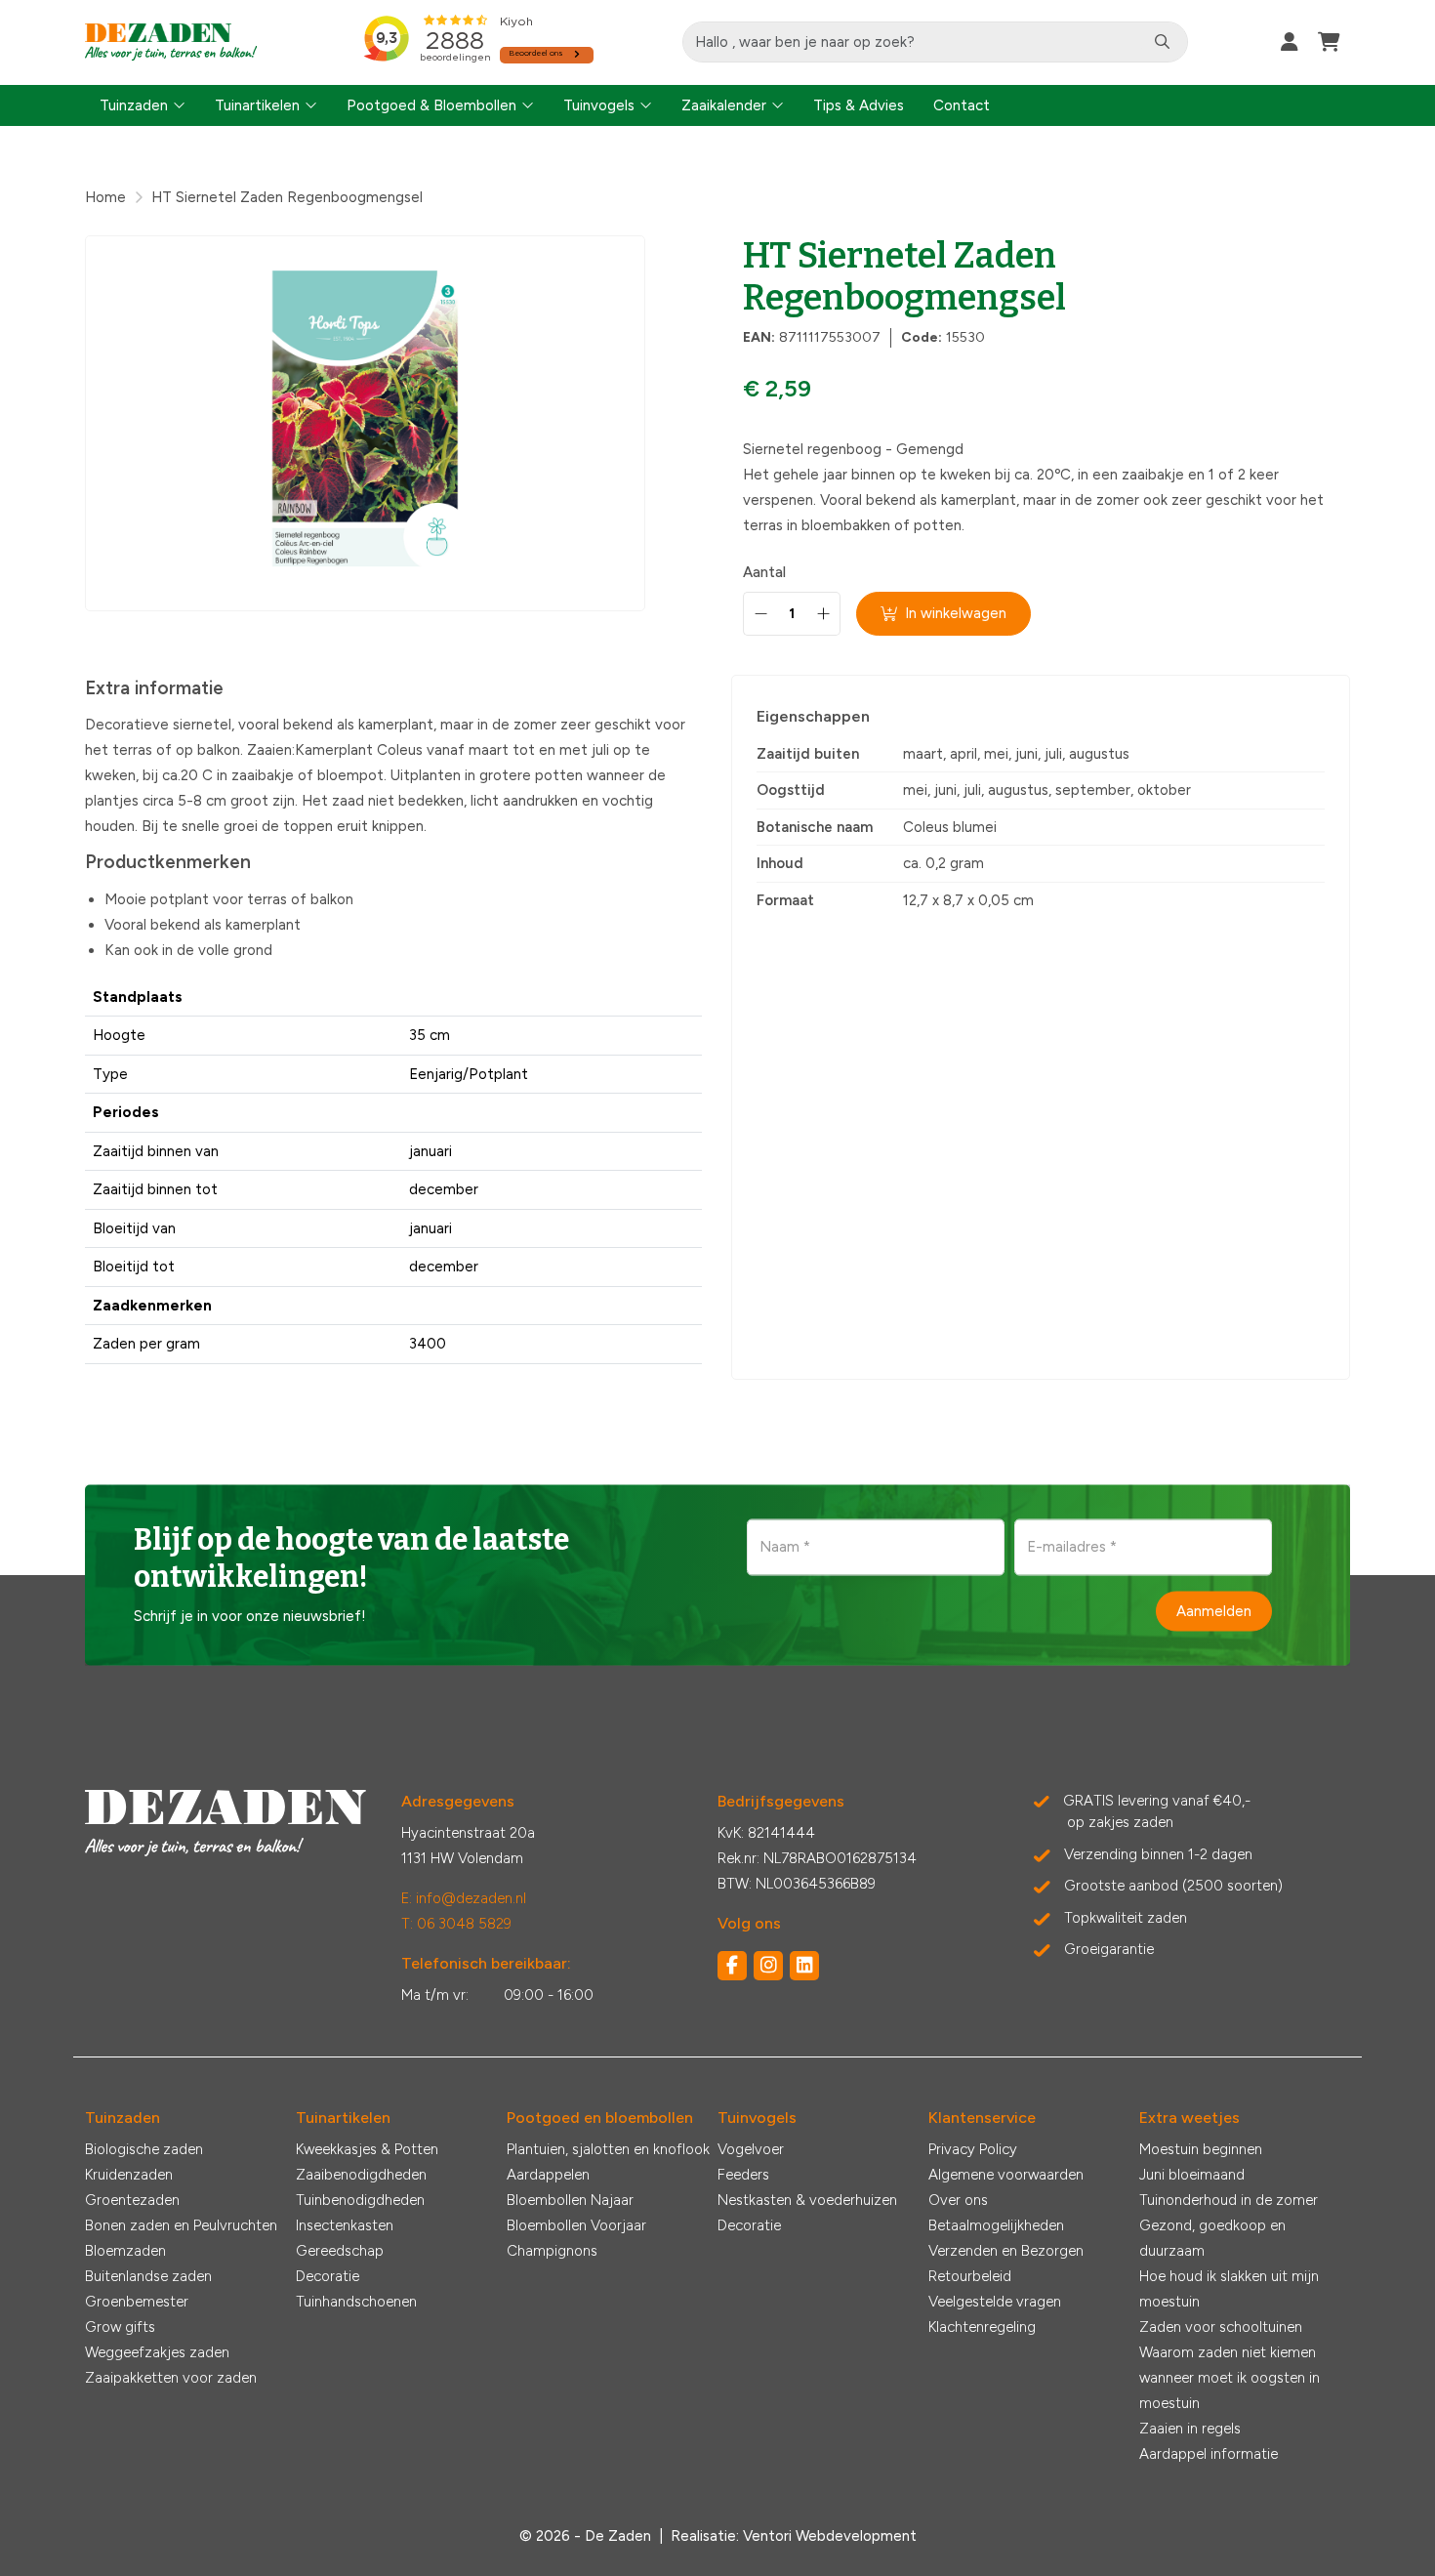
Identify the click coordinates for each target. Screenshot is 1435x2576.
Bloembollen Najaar (570, 2200)
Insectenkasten (345, 2225)
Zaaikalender (724, 105)
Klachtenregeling (982, 2327)
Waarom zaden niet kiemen (1228, 2352)
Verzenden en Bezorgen (1006, 2251)
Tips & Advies (859, 105)
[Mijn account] (1290, 42)
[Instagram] (768, 1966)
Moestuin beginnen (1201, 2149)
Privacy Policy (973, 2149)
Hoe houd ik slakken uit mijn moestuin (1229, 2289)
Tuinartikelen (257, 105)
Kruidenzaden (129, 2175)
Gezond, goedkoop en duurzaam (1212, 2238)
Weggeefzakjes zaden (157, 2352)
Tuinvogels (599, 105)
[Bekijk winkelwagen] (1329, 42)
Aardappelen (548, 2175)
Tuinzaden (134, 105)
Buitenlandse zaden (148, 2276)
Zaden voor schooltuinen (1221, 2327)
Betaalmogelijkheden (996, 2225)
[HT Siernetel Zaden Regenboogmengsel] (365, 423)
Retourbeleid (970, 2276)
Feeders (743, 2175)
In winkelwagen (956, 613)
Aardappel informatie (1209, 2454)
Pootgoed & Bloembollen (431, 105)
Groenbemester (137, 2302)
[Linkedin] (804, 1966)
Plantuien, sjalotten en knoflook (608, 2149)
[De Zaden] (171, 42)
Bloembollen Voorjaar (576, 2225)
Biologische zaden (144, 2149)
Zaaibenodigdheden (361, 2175)
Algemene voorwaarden (1006, 2175)
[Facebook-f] (732, 1966)
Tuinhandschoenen (356, 2302)
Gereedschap (340, 2251)
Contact (962, 105)
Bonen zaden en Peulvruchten (181, 2225)
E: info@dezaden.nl (464, 1898)
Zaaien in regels (1190, 2429)
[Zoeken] (1162, 42)
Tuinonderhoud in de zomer (1229, 2200)
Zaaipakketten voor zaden (171, 2378)
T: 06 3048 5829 (456, 1924)
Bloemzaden (125, 2251)
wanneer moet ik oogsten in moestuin (1230, 2390)
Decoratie (328, 2276)
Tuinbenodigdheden (360, 2200)
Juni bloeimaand (1192, 2175)
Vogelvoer (751, 2149)
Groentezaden (132, 2200)
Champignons (552, 2251)
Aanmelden (1214, 1610)
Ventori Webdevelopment (830, 2536)
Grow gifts (120, 2327)
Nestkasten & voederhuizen (807, 2200)
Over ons (958, 2200)
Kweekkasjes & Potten (367, 2149)
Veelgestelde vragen (995, 2302)
